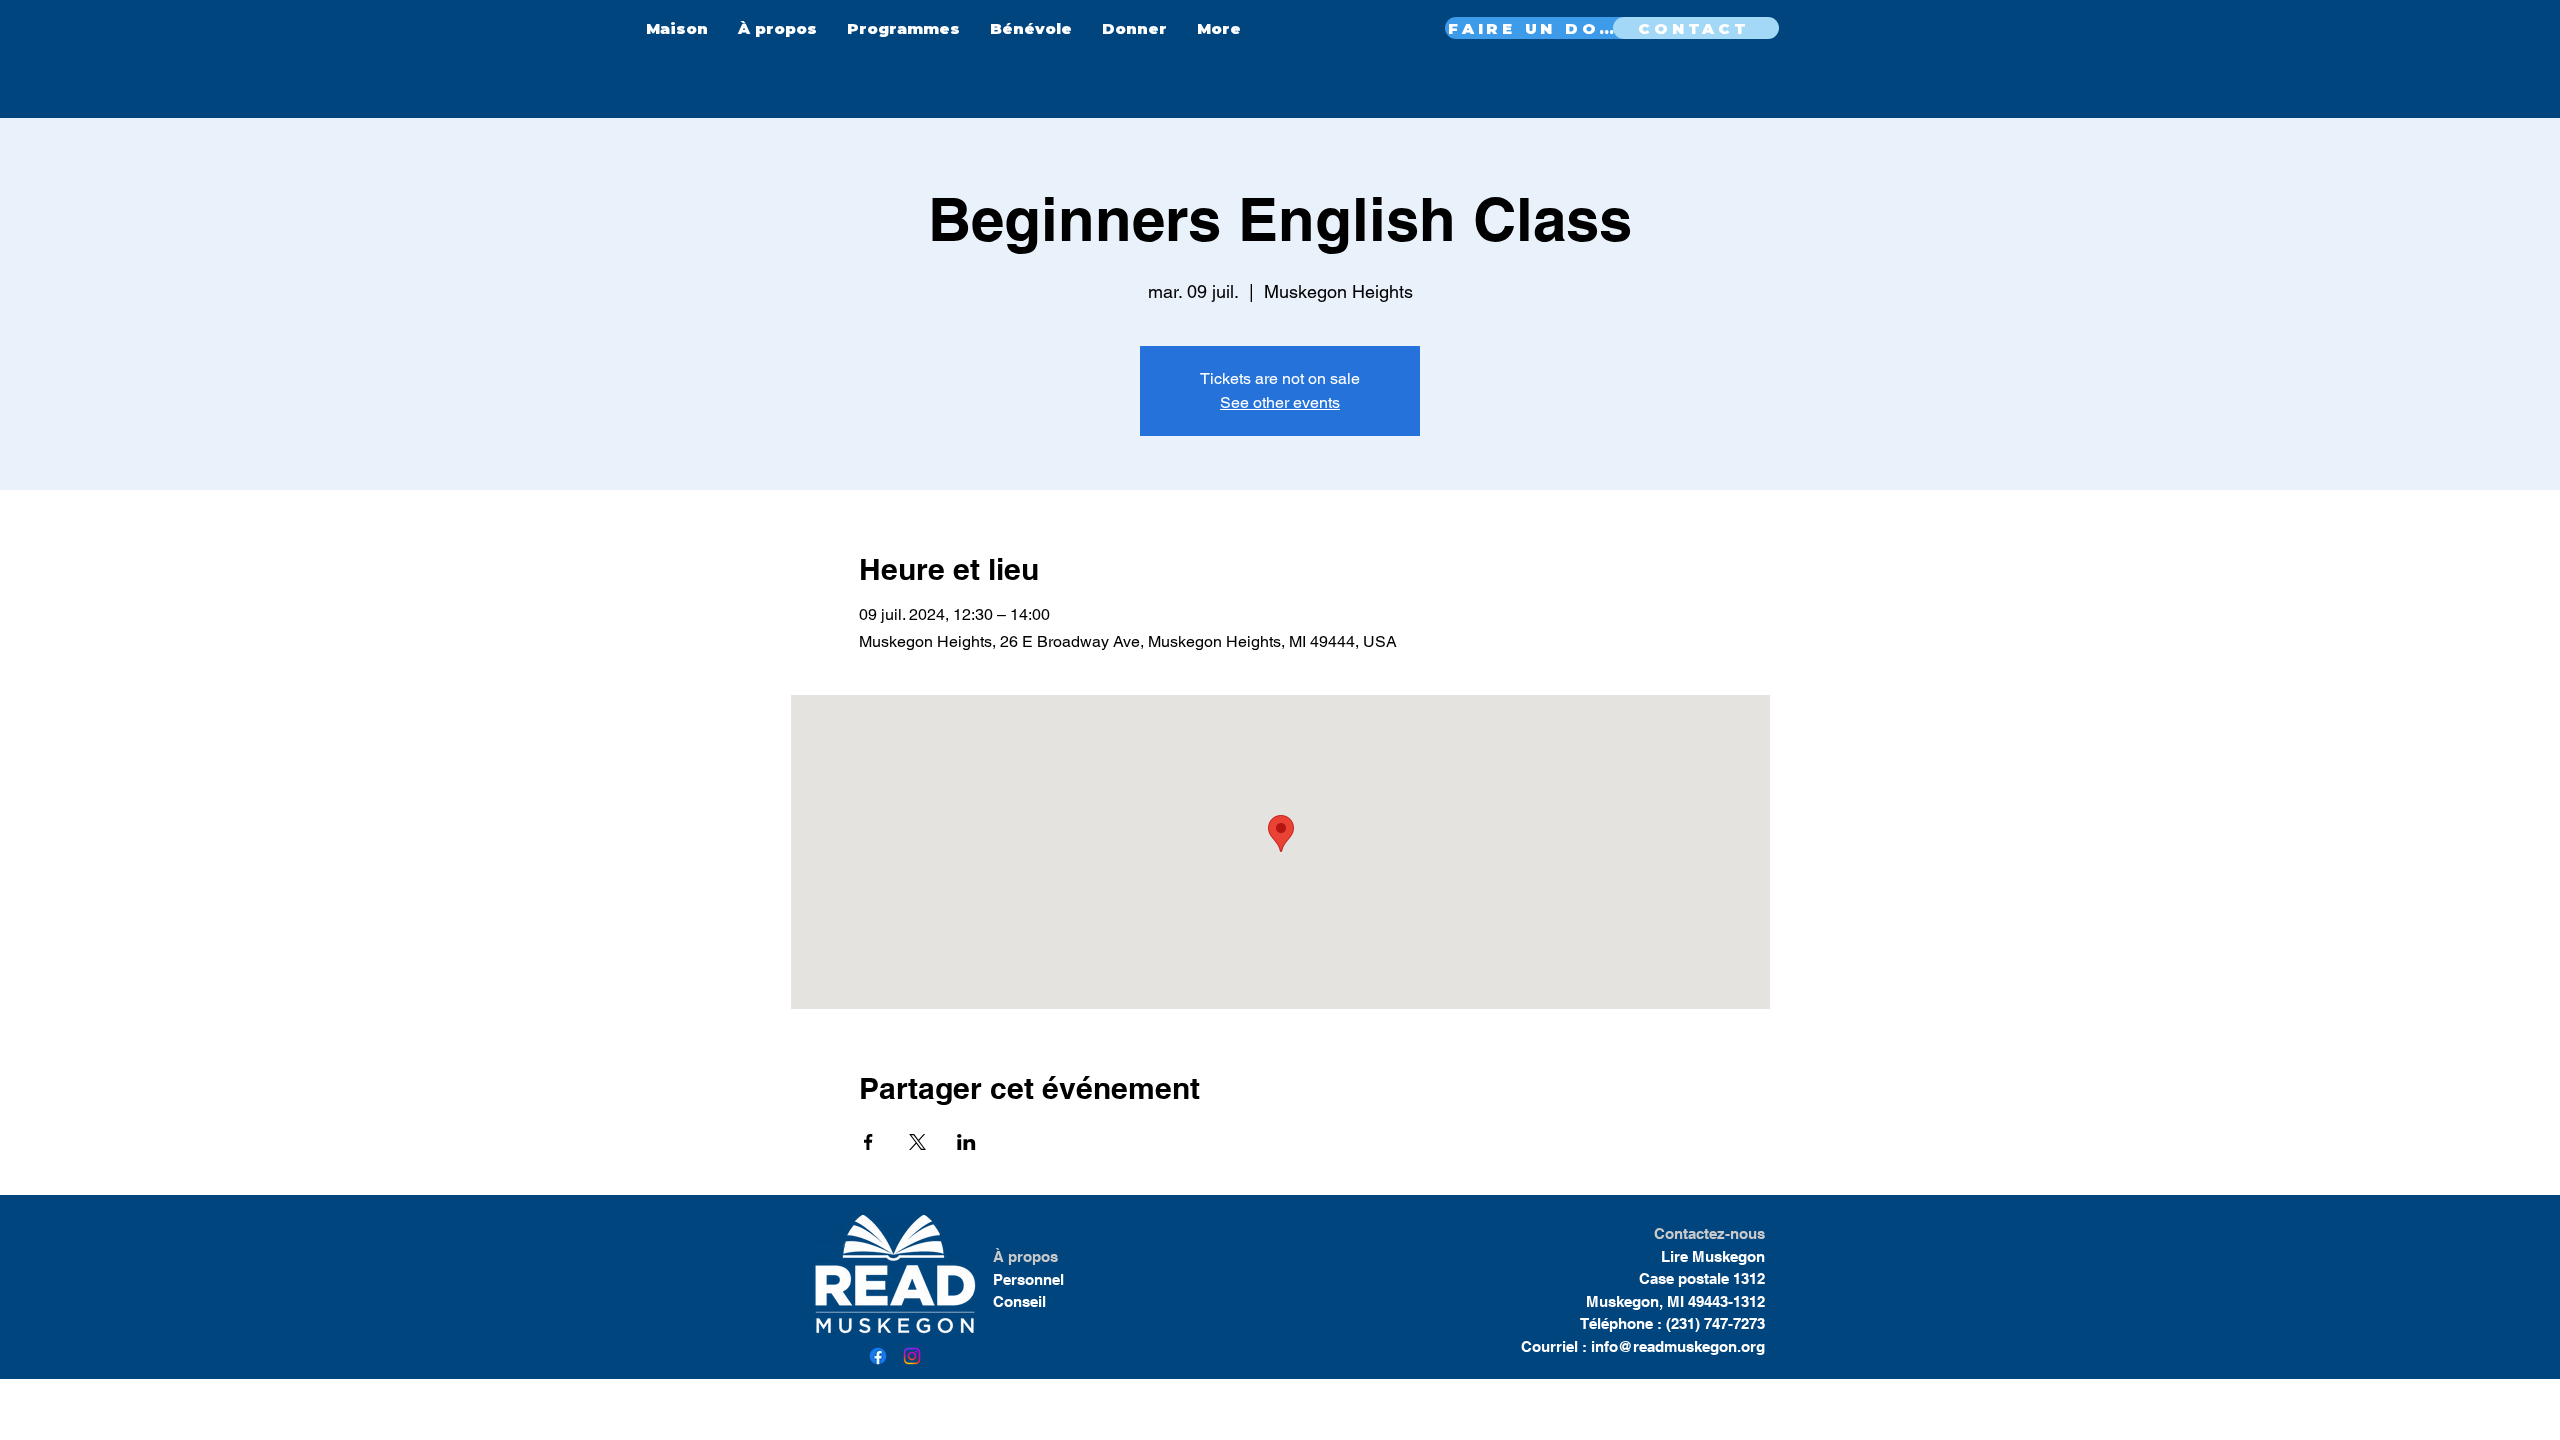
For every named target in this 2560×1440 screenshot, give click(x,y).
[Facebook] (878, 1356)
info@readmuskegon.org (1678, 1346)
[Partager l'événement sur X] (917, 1142)
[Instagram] (912, 1356)
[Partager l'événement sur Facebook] (868, 1142)
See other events (1280, 402)
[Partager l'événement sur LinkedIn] (966, 1142)
